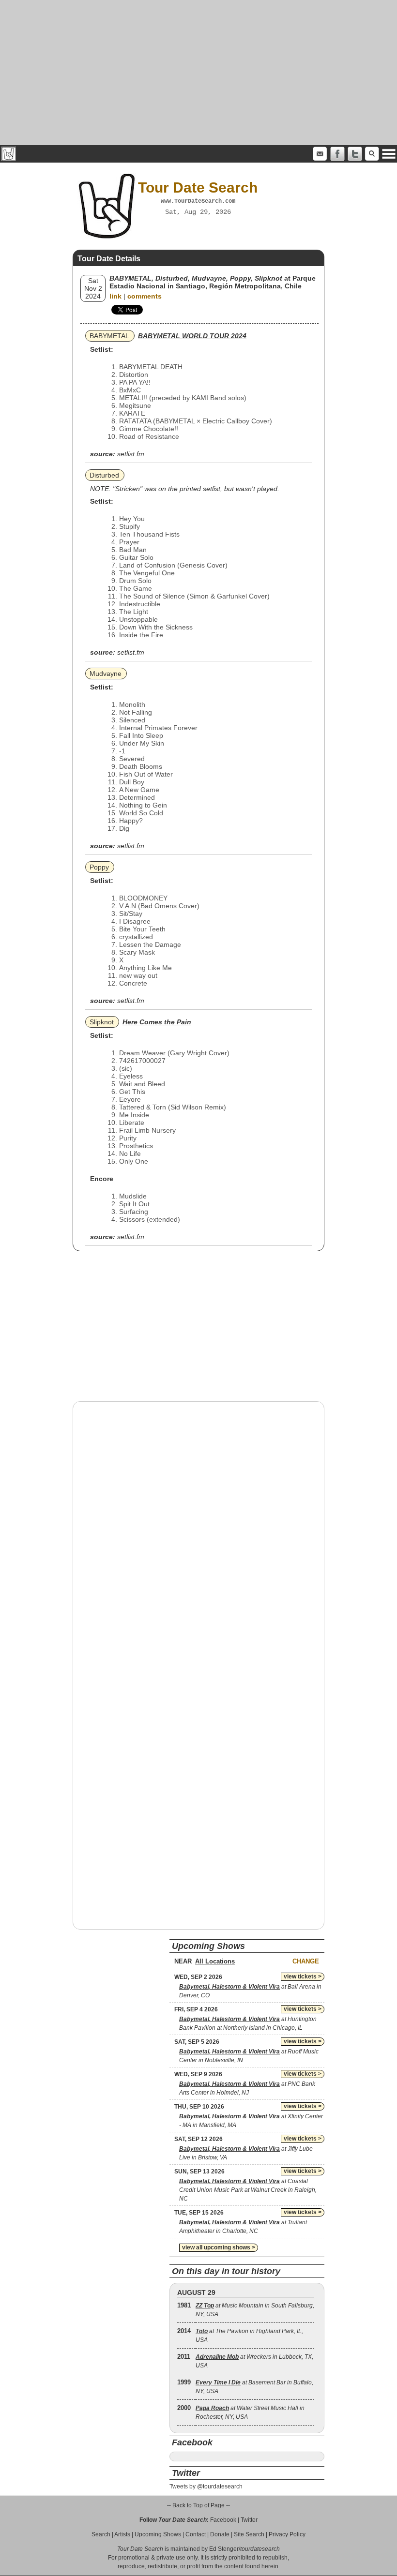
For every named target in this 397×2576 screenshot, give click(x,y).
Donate (220, 2534)
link (115, 296)
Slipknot (102, 1022)
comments (145, 296)
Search (101, 2534)
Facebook (223, 2520)
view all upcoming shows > (219, 2247)
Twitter (249, 2520)
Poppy (99, 867)
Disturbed (104, 475)
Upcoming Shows (158, 2534)
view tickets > (303, 1977)
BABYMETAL (109, 336)
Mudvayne (106, 674)
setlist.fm (131, 454)
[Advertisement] (198, 73)
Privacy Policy (287, 2534)
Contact (196, 2534)
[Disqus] (198, 1532)
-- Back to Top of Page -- (198, 2505)
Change (306, 1961)
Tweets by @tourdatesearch (206, 2486)
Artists (122, 2534)
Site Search (249, 2534)
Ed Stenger (224, 2549)
